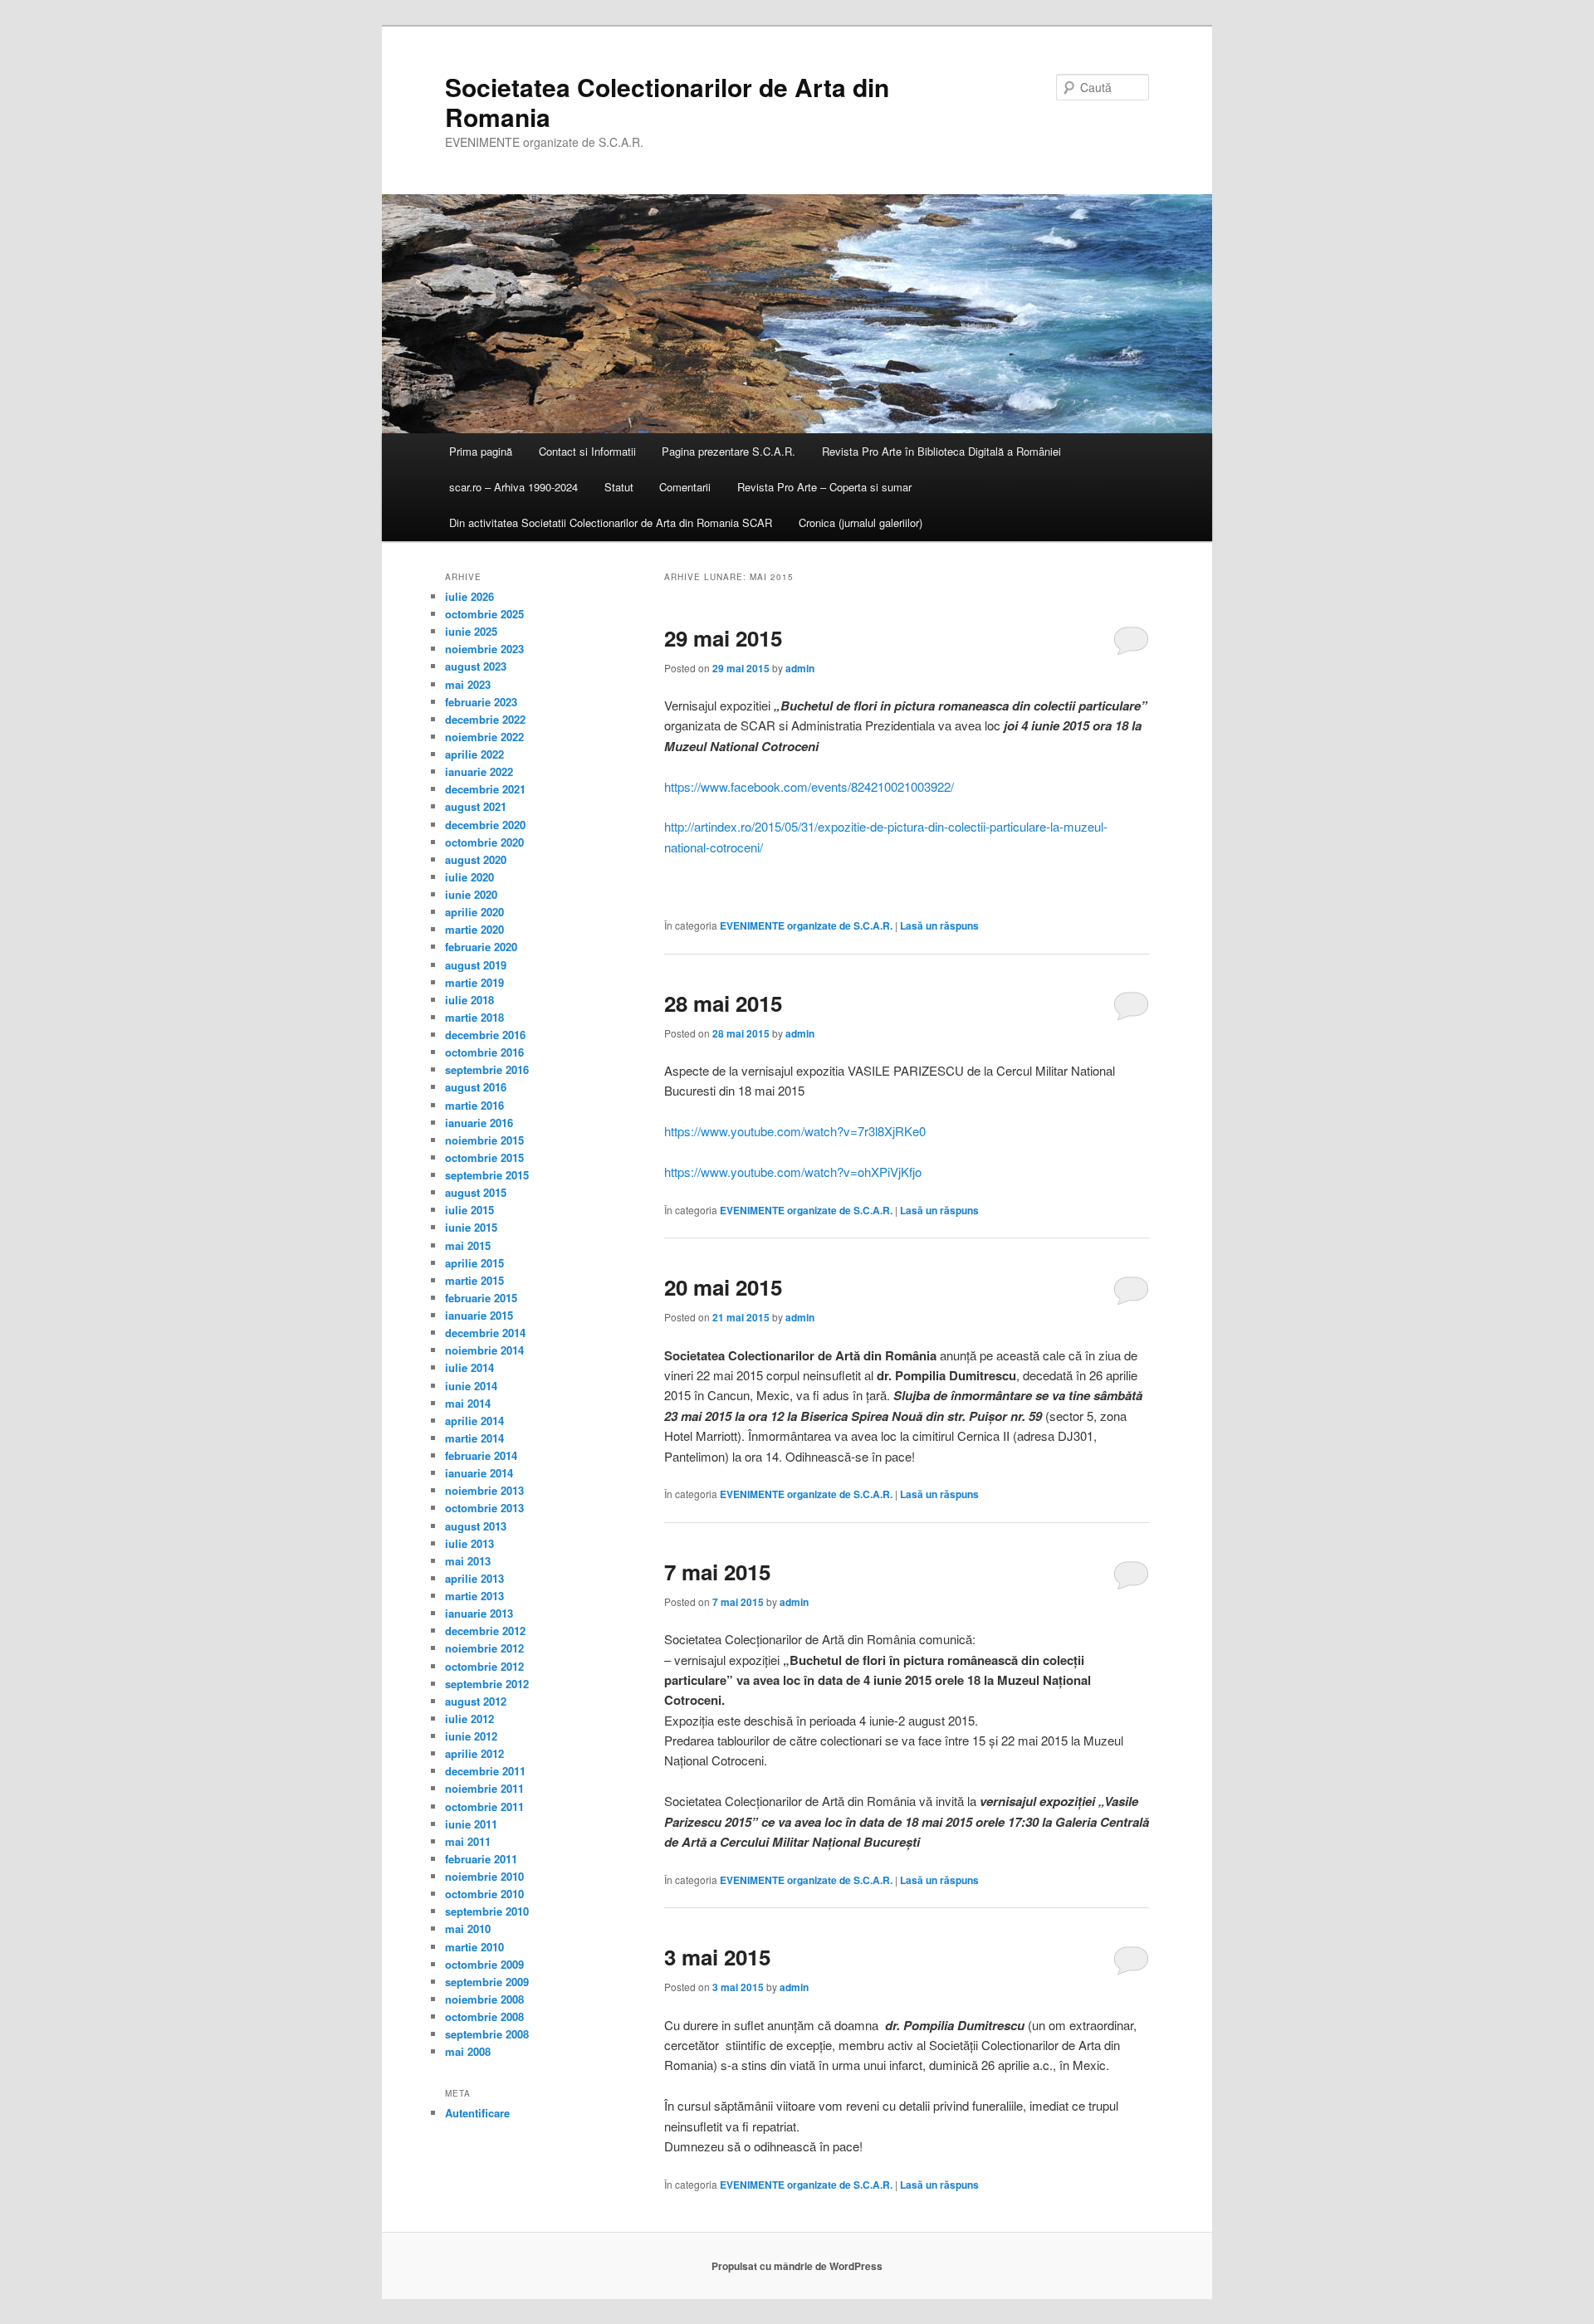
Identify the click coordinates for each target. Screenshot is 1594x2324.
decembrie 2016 (485, 1035)
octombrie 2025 (484, 614)
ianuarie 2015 (479, 1315)
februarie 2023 (481, 702)
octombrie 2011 (484, 1806)
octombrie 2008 (484, 2016)
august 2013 (476, 1526)
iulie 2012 (469, 1719)
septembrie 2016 (487, 1069)
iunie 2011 (471, 1824)
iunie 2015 (471, 1227)
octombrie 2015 (484, 1157)
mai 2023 (468, 684)
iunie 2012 (471, 1736)
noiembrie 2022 (484, 737)
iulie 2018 (469, 1000)
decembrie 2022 (485, 719)
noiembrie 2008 (484, 1999)
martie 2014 (474, 1438)
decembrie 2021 (485, 789)
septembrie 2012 (487, 1684)
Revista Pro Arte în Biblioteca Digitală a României (941, 451)
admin (800, 668)
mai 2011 (468, 1841)
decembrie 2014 (485, 1333)
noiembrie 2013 (484, 1490)
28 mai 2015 (723, 1003)
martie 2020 (474, 929)
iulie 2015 (469, 1210)
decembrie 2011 (485, 1771)
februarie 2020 (481, 947)
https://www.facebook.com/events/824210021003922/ (809, 786)
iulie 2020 (469, 877)
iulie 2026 (469, 596)
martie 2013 (474, 1596)
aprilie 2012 (474, 1753)
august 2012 (476, 1701)
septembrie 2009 (487, 1982)
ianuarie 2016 (479, 1123)
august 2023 (476, 666)
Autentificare (477, 2113)
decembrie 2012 (485, 1631)
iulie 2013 (469, 1543)
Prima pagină (481, 451)
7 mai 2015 (717, 1572)
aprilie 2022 (474, 754)
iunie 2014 (471, 1386)
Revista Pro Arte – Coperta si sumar (824, 487)
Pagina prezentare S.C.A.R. (729, 451)
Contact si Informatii (587, 451)
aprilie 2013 (474, 1578)
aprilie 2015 (474, 1263)
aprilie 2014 (474, 1421)
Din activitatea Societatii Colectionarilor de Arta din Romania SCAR (611, 522)
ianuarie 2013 (479, 1613)
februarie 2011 (481, 1859)
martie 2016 (474, 1105)
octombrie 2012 (484, 1666)
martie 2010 (474, 1947)
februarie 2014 (481, 1455)
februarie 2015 (481, 1298)
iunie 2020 (471, 894)
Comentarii (685, 487)
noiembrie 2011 (484, 1788)
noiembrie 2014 (484, 1350)
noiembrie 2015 (484, 1140)
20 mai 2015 (723, 1287)
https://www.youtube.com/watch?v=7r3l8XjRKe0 (795, 1131)
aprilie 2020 (474, 912)
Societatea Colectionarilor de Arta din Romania (667, 102)
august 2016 (476, 1087)
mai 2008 (468, 2051)
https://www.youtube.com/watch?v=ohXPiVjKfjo (793, 1172)
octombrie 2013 (484, 1508)
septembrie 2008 (487, 2034)
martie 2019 (474, 982)
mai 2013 (468, 1561)
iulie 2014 (469, 1367)
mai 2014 (468, 1403)
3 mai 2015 (717, 1957)
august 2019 (476, 965)
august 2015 (476, 1192)
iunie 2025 (471, 631)
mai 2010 (468, 1929)
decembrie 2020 (485, 825)
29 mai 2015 (723, 638)
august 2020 (476, 859)
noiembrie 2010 (484, 1876)
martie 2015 (474, 1280)
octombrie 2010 (484, 1894)
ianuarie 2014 (479, 1473)
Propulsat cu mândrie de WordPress (797, 2266)
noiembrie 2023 (484, 649)
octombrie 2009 (484, 1964)
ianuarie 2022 (479, 771)
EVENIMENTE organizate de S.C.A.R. (806, 925)
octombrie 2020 (484, 842)
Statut (619, 487)
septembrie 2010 (487, 1911)
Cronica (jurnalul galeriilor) (861, 522)
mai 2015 (468, 1245)
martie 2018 (474, 1017)
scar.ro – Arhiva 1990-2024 (513, 487)
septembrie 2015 (487, 1175)
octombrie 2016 (484, 1052)
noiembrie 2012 (484, 1648)
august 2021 (476, 806)
